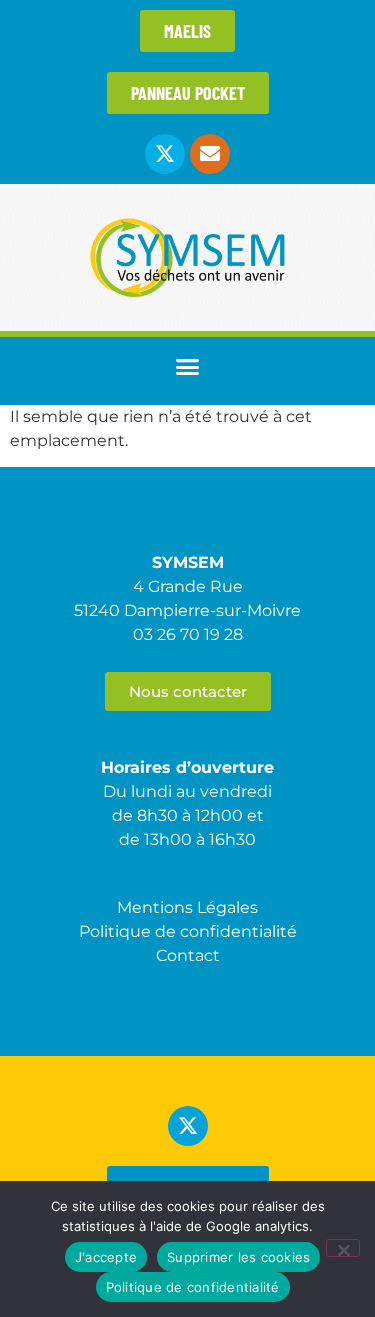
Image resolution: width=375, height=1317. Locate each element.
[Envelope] (210, 154)
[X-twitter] (165, 154)
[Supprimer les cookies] (343, 1248)
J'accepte (106, 1257)
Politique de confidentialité (193, 1287)
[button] (188, 366)
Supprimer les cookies (238, 1257)
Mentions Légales (187, 907)
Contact (188, 955)
